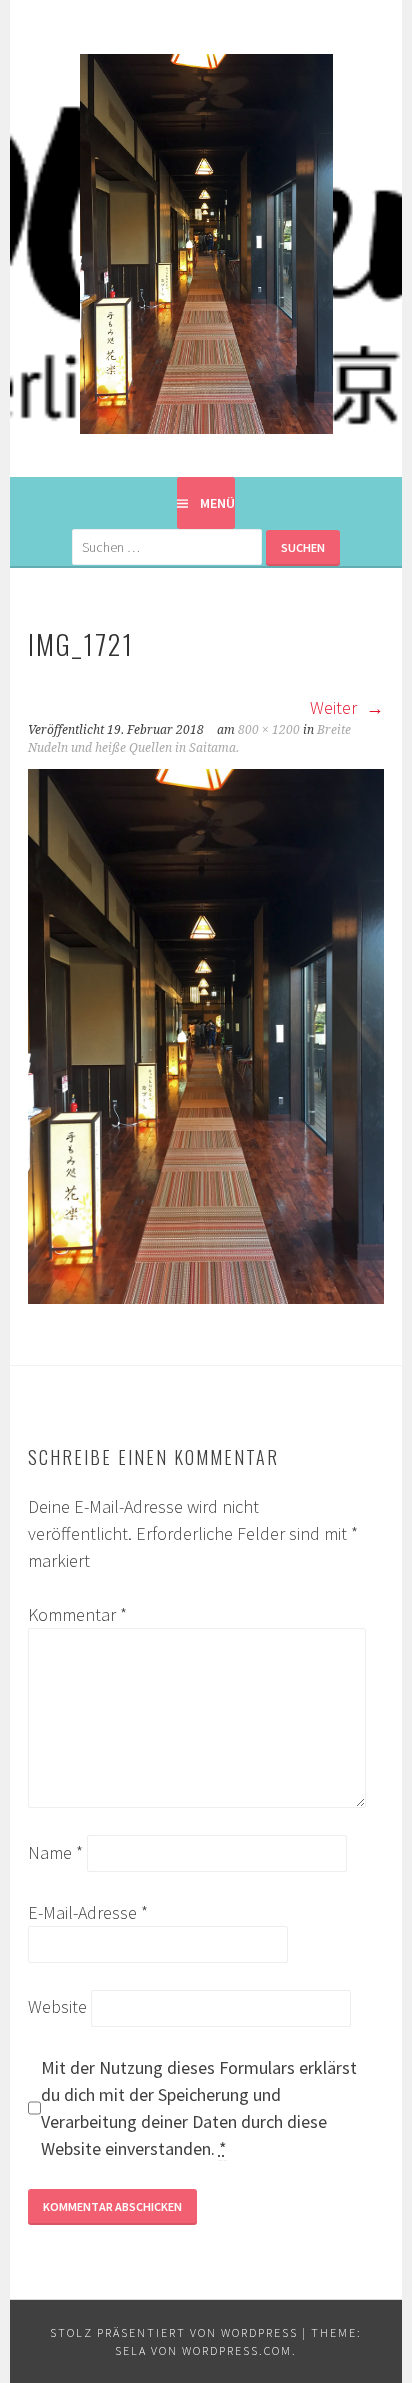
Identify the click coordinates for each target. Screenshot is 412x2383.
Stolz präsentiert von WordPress (174, 2332)
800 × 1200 (269, 730)
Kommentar (77, 1614)
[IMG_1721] (206, 1297)
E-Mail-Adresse (88, 1912)
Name (55, 1852)
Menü (217, 503)
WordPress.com (237, 2350)
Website (57, 2006)
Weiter (335, 707)
